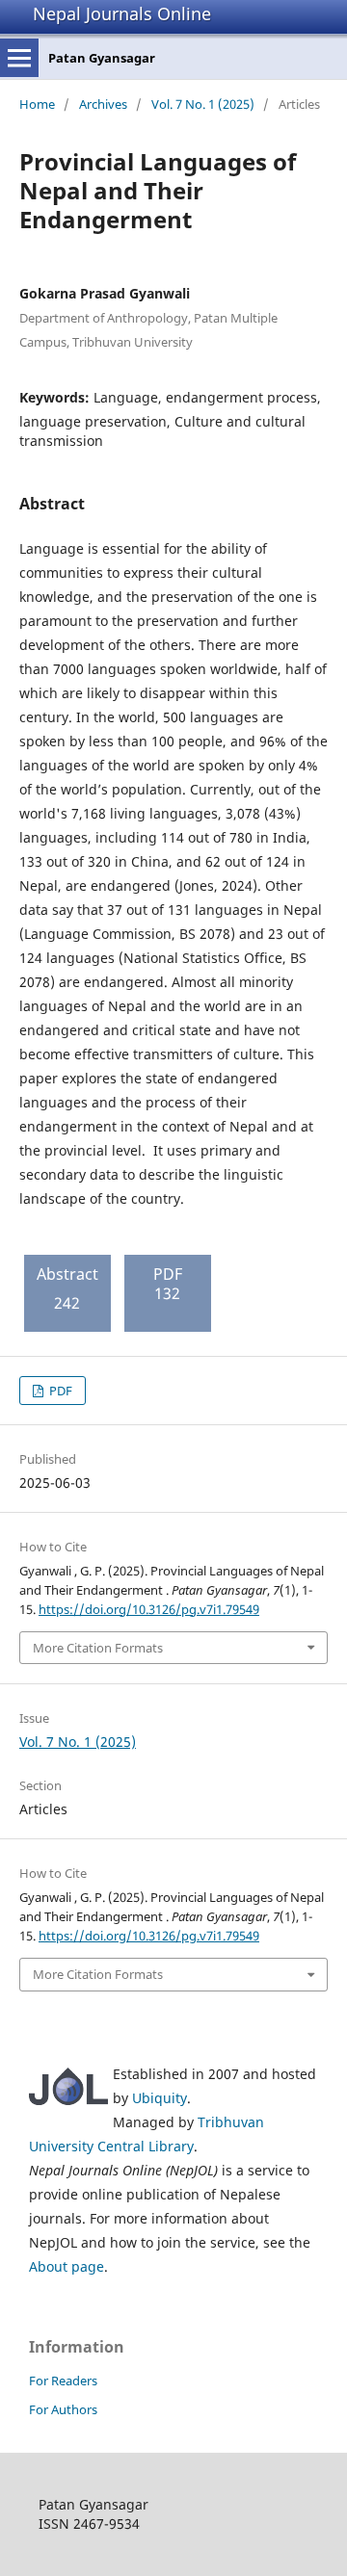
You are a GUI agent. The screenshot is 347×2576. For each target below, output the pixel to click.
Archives (103, 104)
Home (37, 104)
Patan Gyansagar (102, 58)
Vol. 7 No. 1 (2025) (203, 104)
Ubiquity (160, 2098)
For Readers (63, 2381)
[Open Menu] (19, 58)
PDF (59, 1391)
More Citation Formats (98, 1648)
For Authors (63, 2409)
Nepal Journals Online (122, 13)
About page (67, 2266)
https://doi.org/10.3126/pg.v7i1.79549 (149, 1609)
